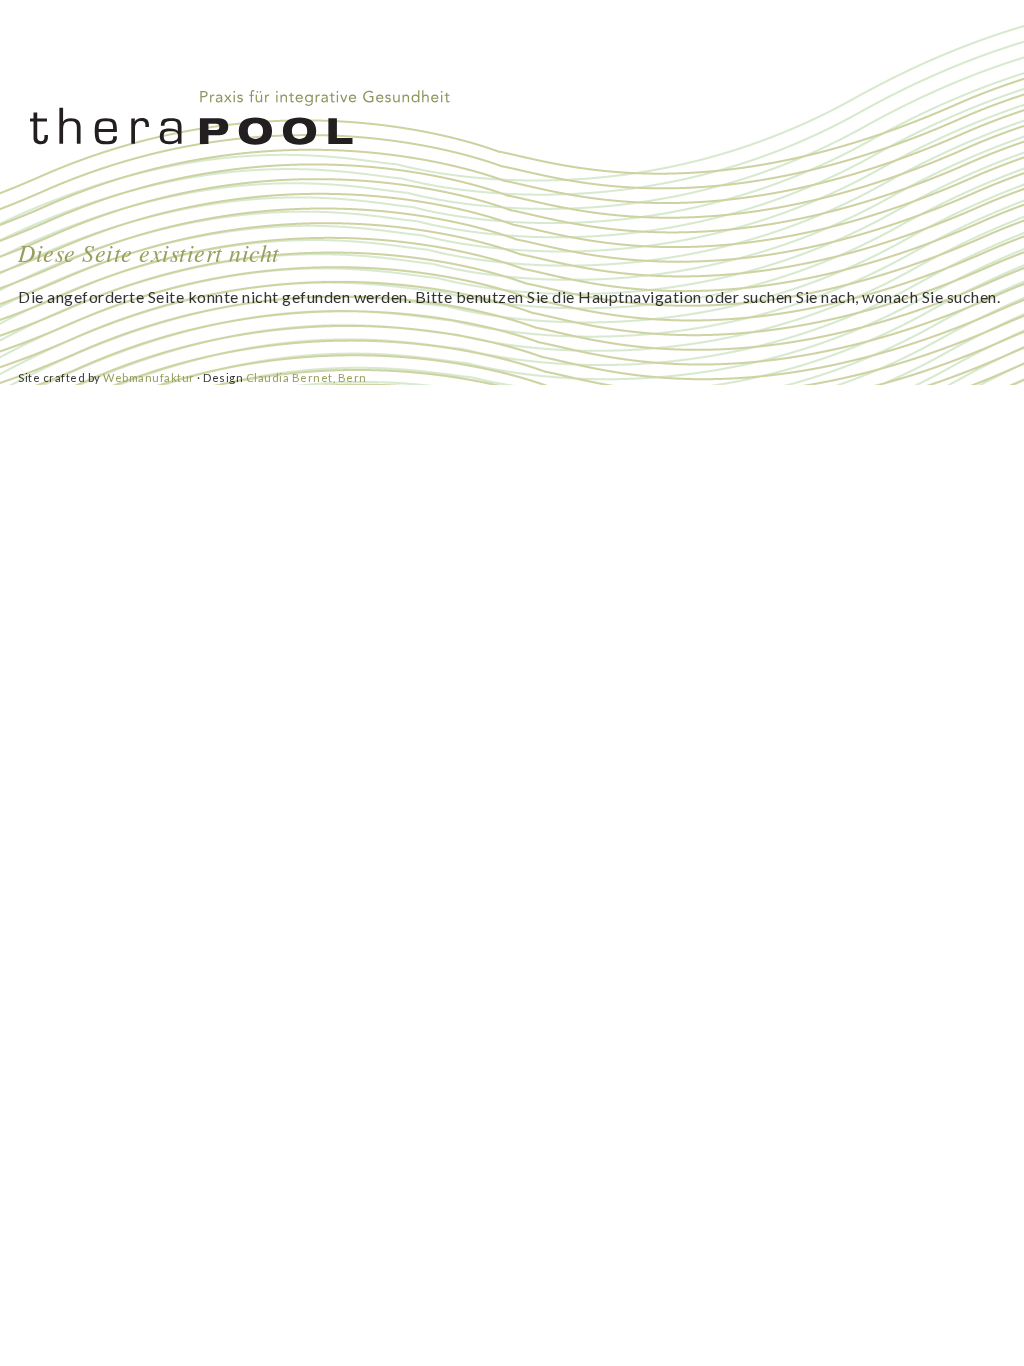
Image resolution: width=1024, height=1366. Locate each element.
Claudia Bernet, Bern (306, 377)
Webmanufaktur (149, 377)
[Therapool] (246, 117)
